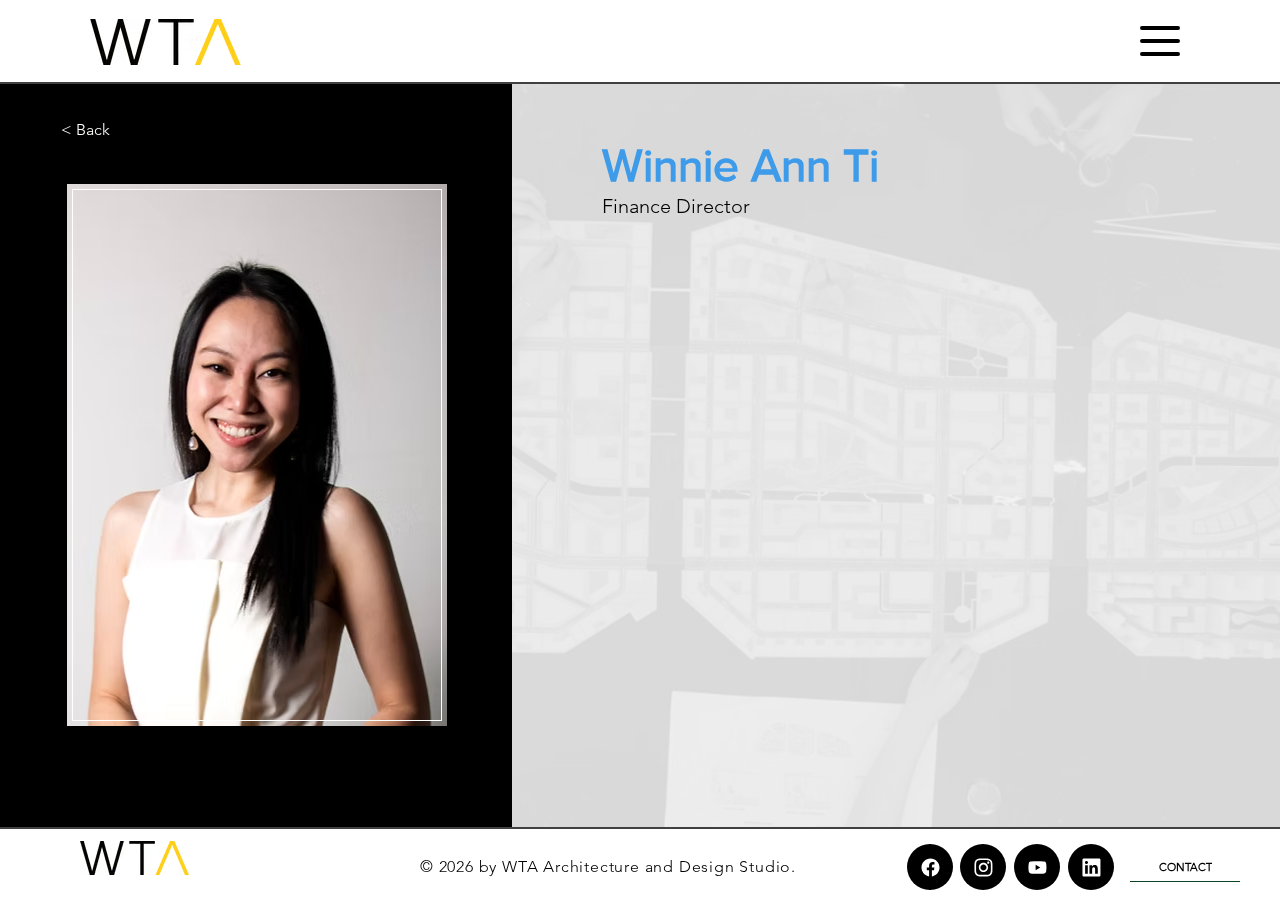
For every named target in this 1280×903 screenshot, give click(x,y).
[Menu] (1159, 40)
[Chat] (930, 867)
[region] (255, 455)
